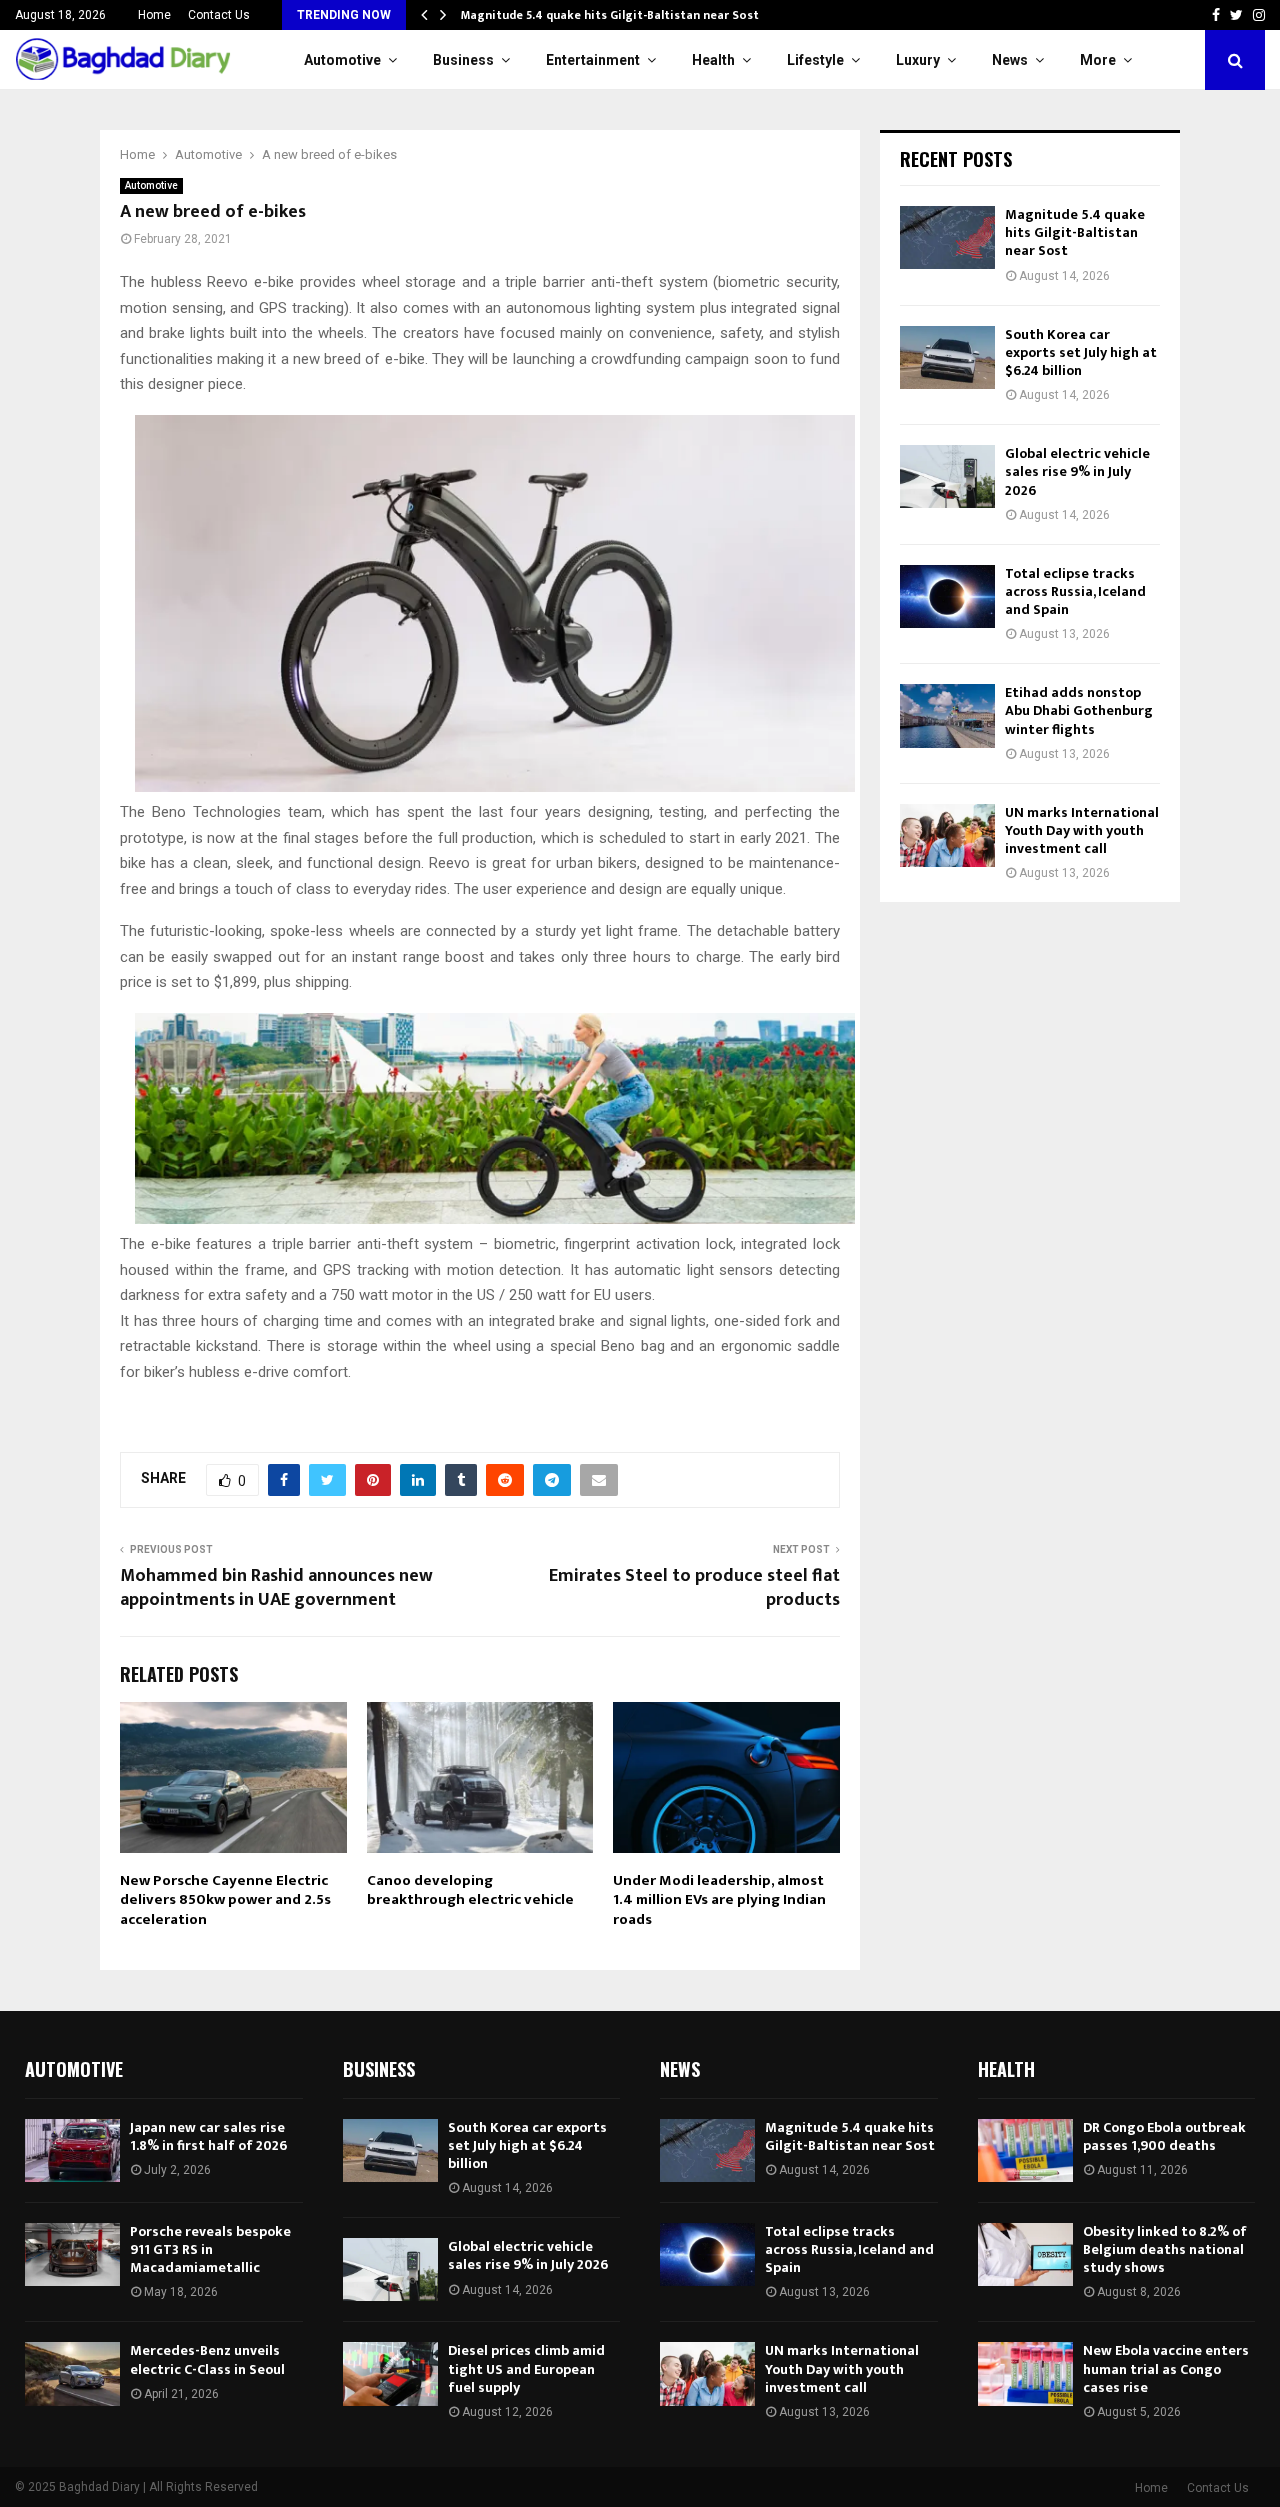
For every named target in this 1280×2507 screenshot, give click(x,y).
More (1098, 60)
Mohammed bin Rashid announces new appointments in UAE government (276, 1588)
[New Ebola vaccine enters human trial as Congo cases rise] (1025, 2373)
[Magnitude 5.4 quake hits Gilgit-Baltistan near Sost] (947, 237)
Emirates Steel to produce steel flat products (694, 1588)
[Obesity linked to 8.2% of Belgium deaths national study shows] (1025, 2254)
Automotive (342, 60)
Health (713, 60)
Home (154, 15)
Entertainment (593, 60)
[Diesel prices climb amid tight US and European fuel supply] (390, 2373)
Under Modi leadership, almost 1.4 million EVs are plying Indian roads (719, 1900)
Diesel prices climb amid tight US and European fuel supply (526, 2368)
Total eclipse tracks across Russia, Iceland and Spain (1075, 591)
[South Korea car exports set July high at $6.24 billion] (947, 357)
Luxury (918, 60)
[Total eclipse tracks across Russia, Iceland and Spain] (947, 596)
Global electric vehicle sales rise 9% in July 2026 (1077, 471)
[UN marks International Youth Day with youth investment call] (947, 835)
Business (463, 60)
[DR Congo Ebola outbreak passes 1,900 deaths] (1025, 2150)
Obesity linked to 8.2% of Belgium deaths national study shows (1165, 2249)
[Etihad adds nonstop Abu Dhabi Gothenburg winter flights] (947, 715)
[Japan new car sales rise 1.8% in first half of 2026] (72, 2150)
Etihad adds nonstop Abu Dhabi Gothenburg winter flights (1079, 710)
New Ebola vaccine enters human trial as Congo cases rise (1166, 2368)
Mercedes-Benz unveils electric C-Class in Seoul (207, 2359)
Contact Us (219, 15)
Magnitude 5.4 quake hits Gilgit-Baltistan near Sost (610, 15)
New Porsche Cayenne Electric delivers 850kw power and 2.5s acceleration (225, 1900)
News (1010, 60)
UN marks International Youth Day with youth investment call (1082, 830)
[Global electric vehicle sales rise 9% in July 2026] (947, 476)
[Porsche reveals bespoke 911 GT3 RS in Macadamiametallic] (72, 2254)
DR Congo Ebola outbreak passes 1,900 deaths (1164, 2136)
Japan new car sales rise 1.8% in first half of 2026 (208, 2136)
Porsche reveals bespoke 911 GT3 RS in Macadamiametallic (210, 2249)
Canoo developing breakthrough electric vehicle (470, 1890)
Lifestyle (815, 60)
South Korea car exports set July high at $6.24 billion (1081, 352)
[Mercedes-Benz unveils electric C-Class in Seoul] (72, 2373)
